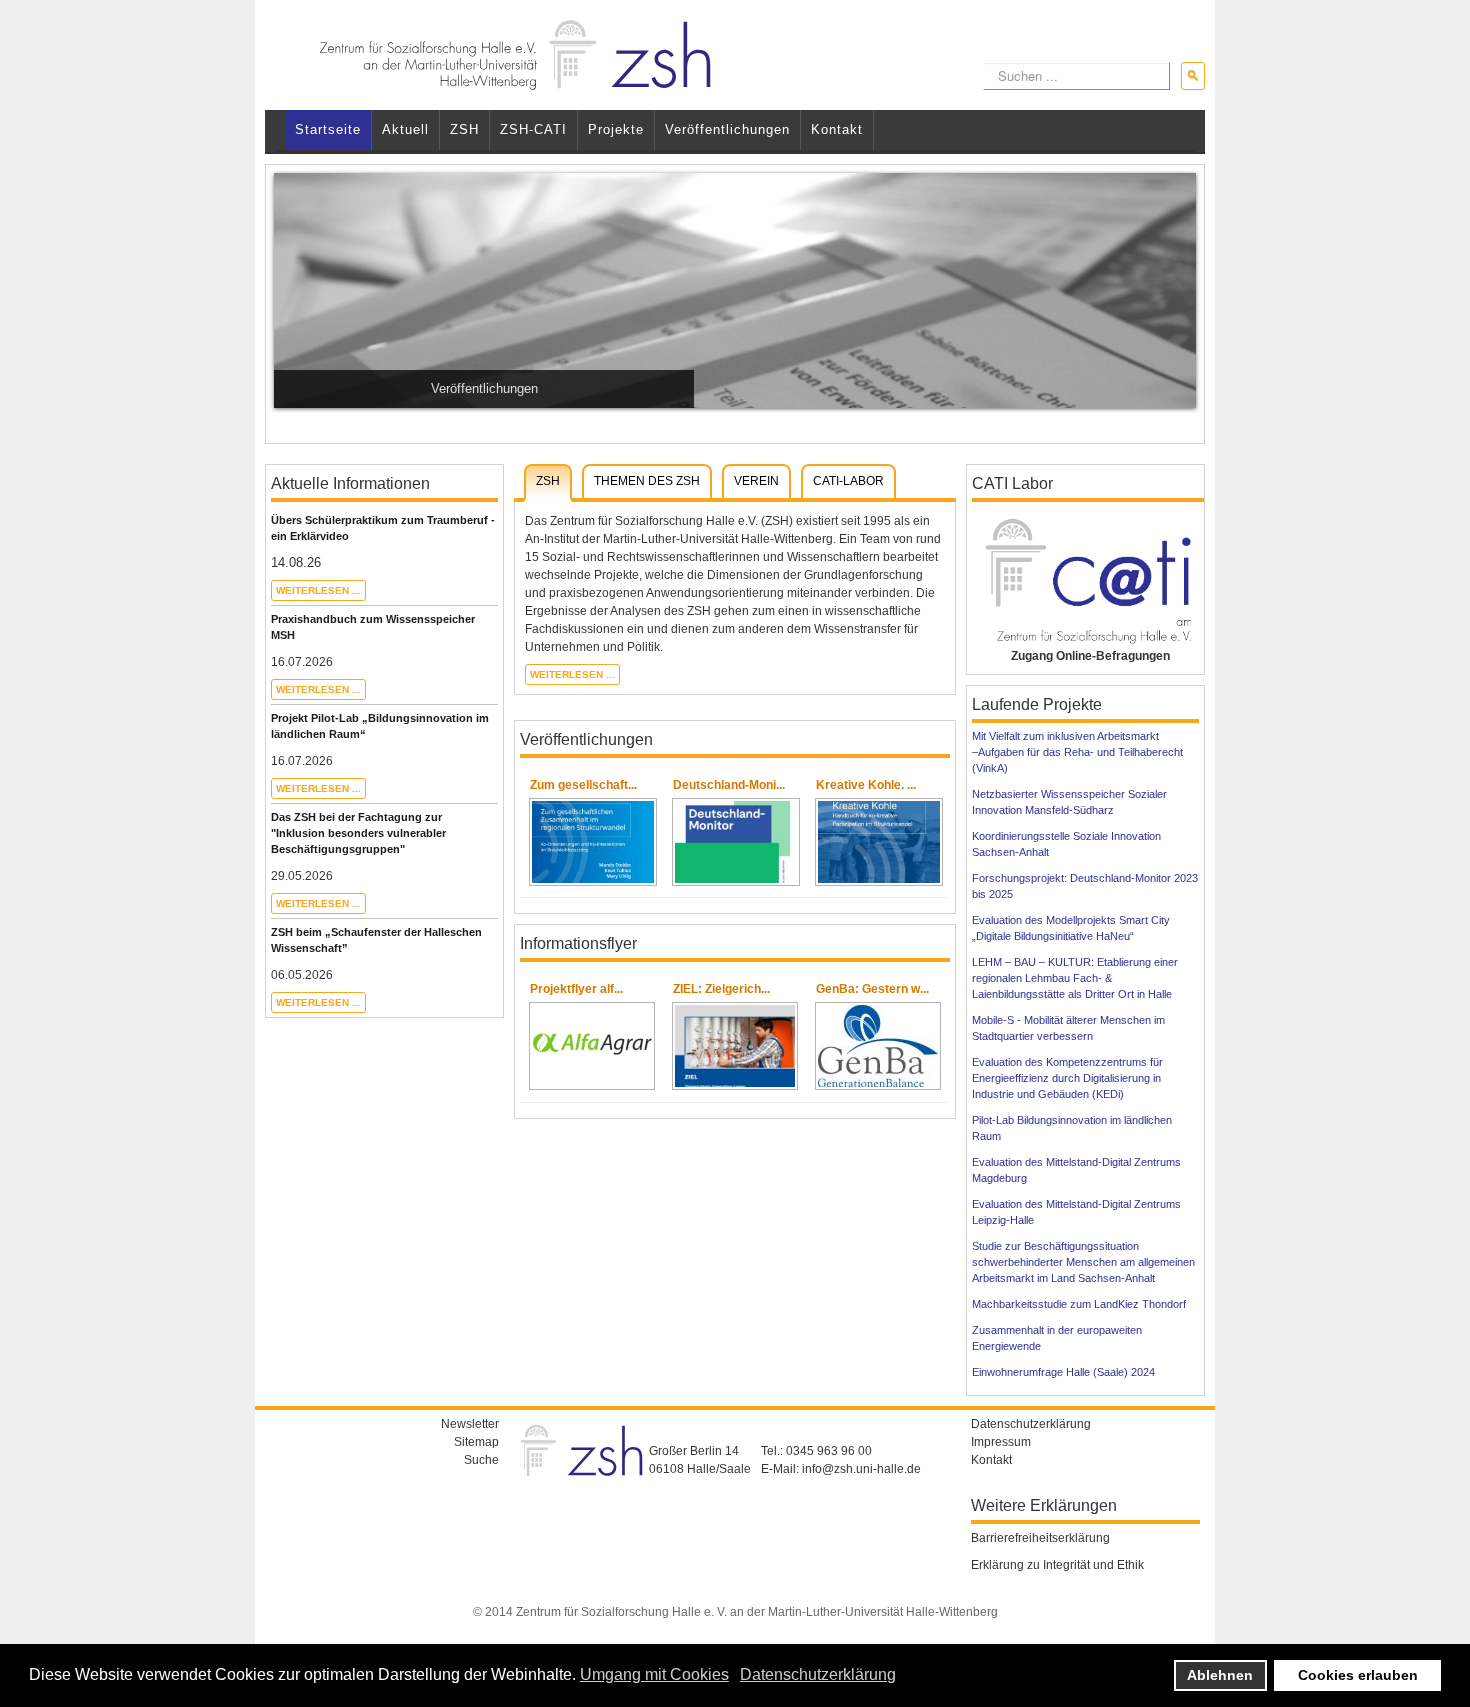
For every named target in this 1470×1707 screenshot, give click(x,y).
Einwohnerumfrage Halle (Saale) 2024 (1063, 1372)
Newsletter (470, 1424)
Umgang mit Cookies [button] (654, 1674)
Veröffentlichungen (727, 129)
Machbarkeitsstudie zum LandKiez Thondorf (1079, 1304)
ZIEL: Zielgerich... (721, 989)
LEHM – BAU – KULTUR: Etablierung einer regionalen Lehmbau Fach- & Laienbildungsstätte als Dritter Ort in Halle (1075, 978)
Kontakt (837, 129)
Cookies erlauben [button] (1358, 1675)
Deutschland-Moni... (729, 785)
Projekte (616, 129)
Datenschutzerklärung (1031, 1424)
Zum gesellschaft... (583, 785)
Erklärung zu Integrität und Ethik (1057, 1565)
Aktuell (405, 129)
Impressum (1001, 1442)
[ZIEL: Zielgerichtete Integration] (735, 1046)
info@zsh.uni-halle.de (861, 1469)
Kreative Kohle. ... (866, 785)
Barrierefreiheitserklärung (1040, 1538)
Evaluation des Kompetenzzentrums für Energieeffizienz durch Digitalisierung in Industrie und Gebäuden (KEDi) (1067, 1078)
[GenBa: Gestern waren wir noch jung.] (878, 1046)
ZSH (464, 129)
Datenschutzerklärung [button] (818, 1674)
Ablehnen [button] (1220, 1675)
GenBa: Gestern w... (872, 989)
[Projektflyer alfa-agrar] (592, 1046)
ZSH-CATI (533, 129)
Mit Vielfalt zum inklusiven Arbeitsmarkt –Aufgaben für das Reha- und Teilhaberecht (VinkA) (1077, 752)
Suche (481, 1460)
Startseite (328, 129)
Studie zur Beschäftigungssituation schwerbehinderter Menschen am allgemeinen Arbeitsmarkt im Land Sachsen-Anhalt (1083, 1262)
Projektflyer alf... (576, 989)
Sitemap (476, 1442)
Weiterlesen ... (318, 590)
